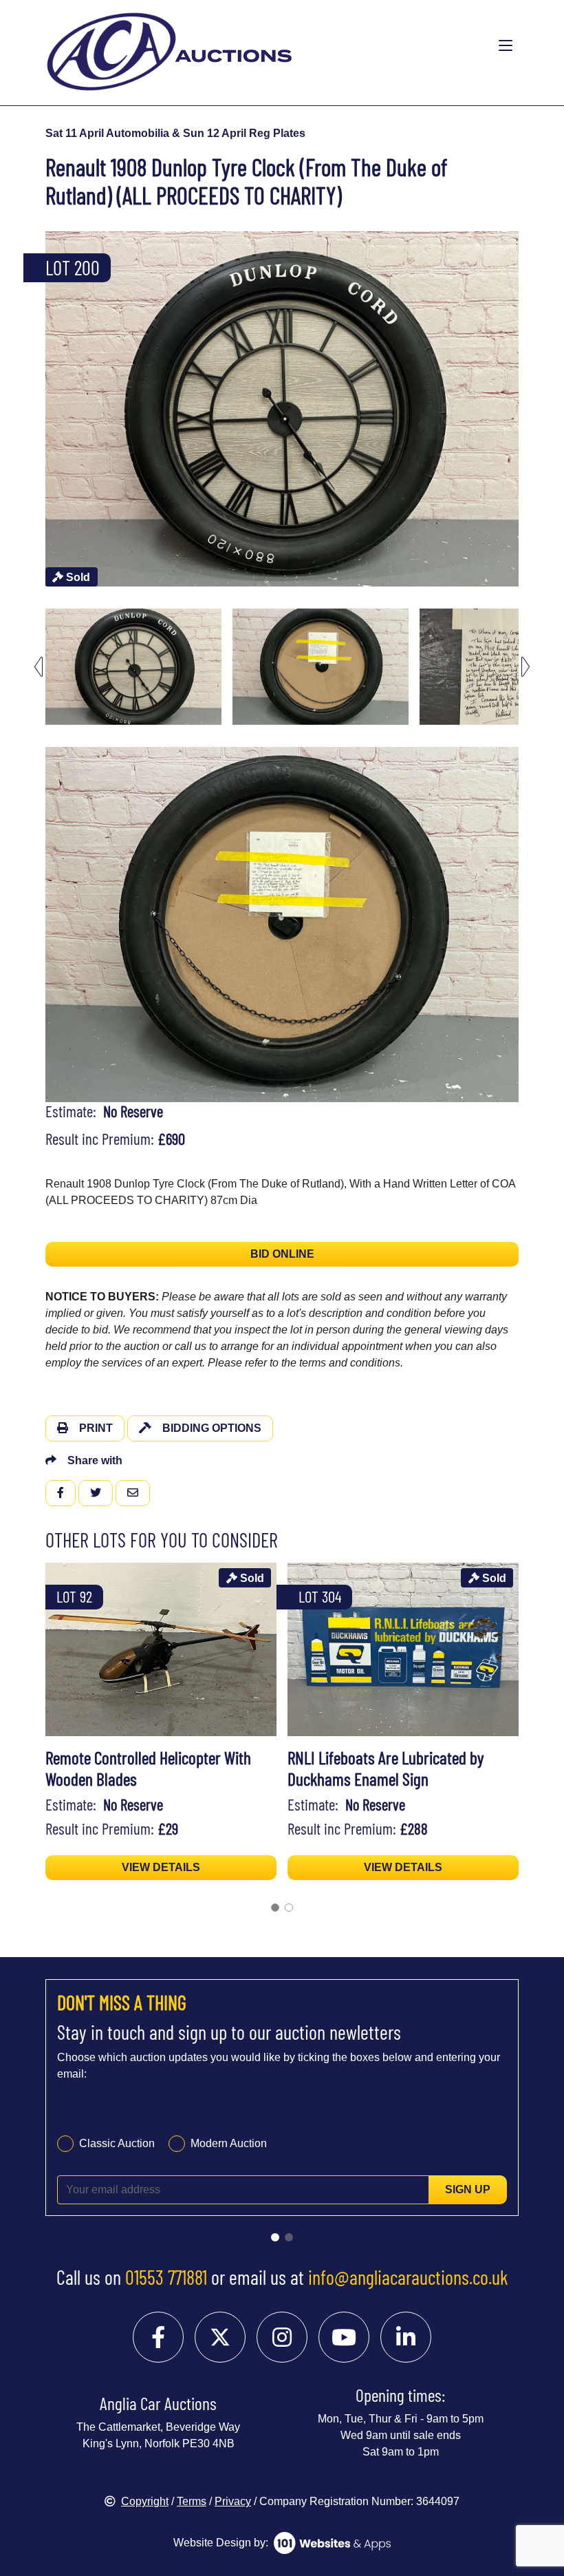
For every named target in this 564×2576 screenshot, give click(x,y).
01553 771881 (166, 2277)
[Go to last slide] (39, 667)
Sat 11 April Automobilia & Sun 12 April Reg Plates (175, 133)
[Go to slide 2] (289, 2237)
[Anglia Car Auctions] (228, 46)
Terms (192, 2501)
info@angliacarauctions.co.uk (408, 2277)
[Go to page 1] (275, 1908)
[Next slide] (525, 409)
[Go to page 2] (289, 1908)
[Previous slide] (39, 409)
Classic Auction (117, 2143)
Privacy (233, 2501)
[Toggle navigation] (506, 46)
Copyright (145, 2501)
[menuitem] (133, 667)
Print (96, 1428)
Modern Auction (229, 2143)
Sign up (468, 2189)
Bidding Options (212, 1428)
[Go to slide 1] (275, 2237)
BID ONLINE (282, 1254)
